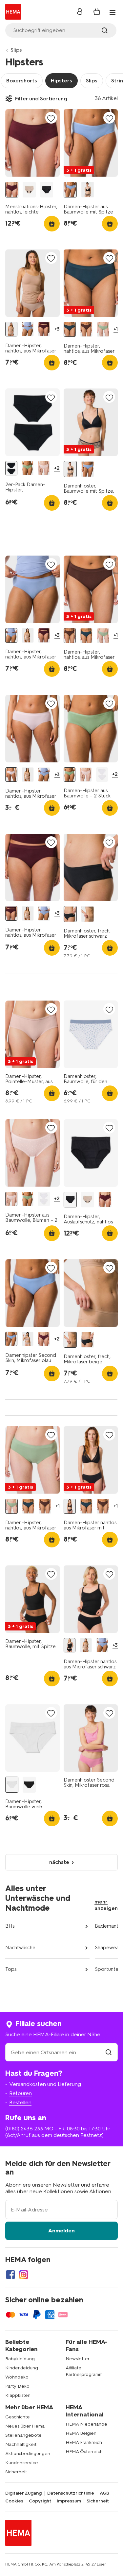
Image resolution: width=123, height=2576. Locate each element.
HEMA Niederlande (86, 2424)
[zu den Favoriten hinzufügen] (51, 118)
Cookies (14, 2501)
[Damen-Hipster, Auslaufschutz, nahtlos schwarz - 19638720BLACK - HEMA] (47, 190)
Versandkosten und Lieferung (45, 2084)
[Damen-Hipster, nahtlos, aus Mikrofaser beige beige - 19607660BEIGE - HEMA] (11, 329)
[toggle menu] (113, 12)
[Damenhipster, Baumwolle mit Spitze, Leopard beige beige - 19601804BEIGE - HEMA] (88, 190)
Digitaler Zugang (23, 2493)
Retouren (20, 2093)
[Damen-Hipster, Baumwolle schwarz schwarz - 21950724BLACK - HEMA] (29, 1785)
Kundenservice (22, 2463)
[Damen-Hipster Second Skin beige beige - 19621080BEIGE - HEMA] (28, 1339)
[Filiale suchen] (109, 2052)
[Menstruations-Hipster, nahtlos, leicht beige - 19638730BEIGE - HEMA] (29, 190)
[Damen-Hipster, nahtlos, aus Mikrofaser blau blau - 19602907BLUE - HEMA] (28, 329)
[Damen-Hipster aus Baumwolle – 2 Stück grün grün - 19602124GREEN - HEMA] (28, 468)
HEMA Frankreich (84, 2442)
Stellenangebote (23, 2435)
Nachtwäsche (20, 1948)
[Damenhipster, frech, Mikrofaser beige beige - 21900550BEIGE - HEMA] (88, 914)
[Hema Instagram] (24, 2275)
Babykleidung (20, 2359)
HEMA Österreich (84, 2452)
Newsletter (78, 2359)
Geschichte (18, 2417)
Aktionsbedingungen (28, 2454)
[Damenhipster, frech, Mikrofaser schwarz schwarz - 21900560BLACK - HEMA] (70, 914)
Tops (11, 1969)
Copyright (40, 2501)
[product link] (32, 143)
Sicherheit (16, 2472)
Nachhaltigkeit (21, 2444)
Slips (16, 50)
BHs (10, 1926)
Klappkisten (18, 2395)
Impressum (69, 2501)
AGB (104, 2493)
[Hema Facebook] (10, 2275)
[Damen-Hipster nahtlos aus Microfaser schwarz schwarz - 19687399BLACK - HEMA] (70, 1645)
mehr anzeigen (106, 1905)
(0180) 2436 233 (24, 2129)
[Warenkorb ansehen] (97, 12)
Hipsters (61, 81)
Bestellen (20, 2102)
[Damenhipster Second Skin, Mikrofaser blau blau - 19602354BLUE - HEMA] (11, 1339)
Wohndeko (17, 2377)
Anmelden (61, 2231)
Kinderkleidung (22, 2368)
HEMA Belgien (81, 2433)
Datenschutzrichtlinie (71, 2493)
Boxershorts (22, 81)
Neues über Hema (25, 2426)
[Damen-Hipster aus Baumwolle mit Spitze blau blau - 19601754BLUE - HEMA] (70, 190)
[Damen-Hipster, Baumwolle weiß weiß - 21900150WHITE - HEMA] (12, 1785)
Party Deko (17, 2386)
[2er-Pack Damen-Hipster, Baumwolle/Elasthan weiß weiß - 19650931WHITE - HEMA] (102, 775)
